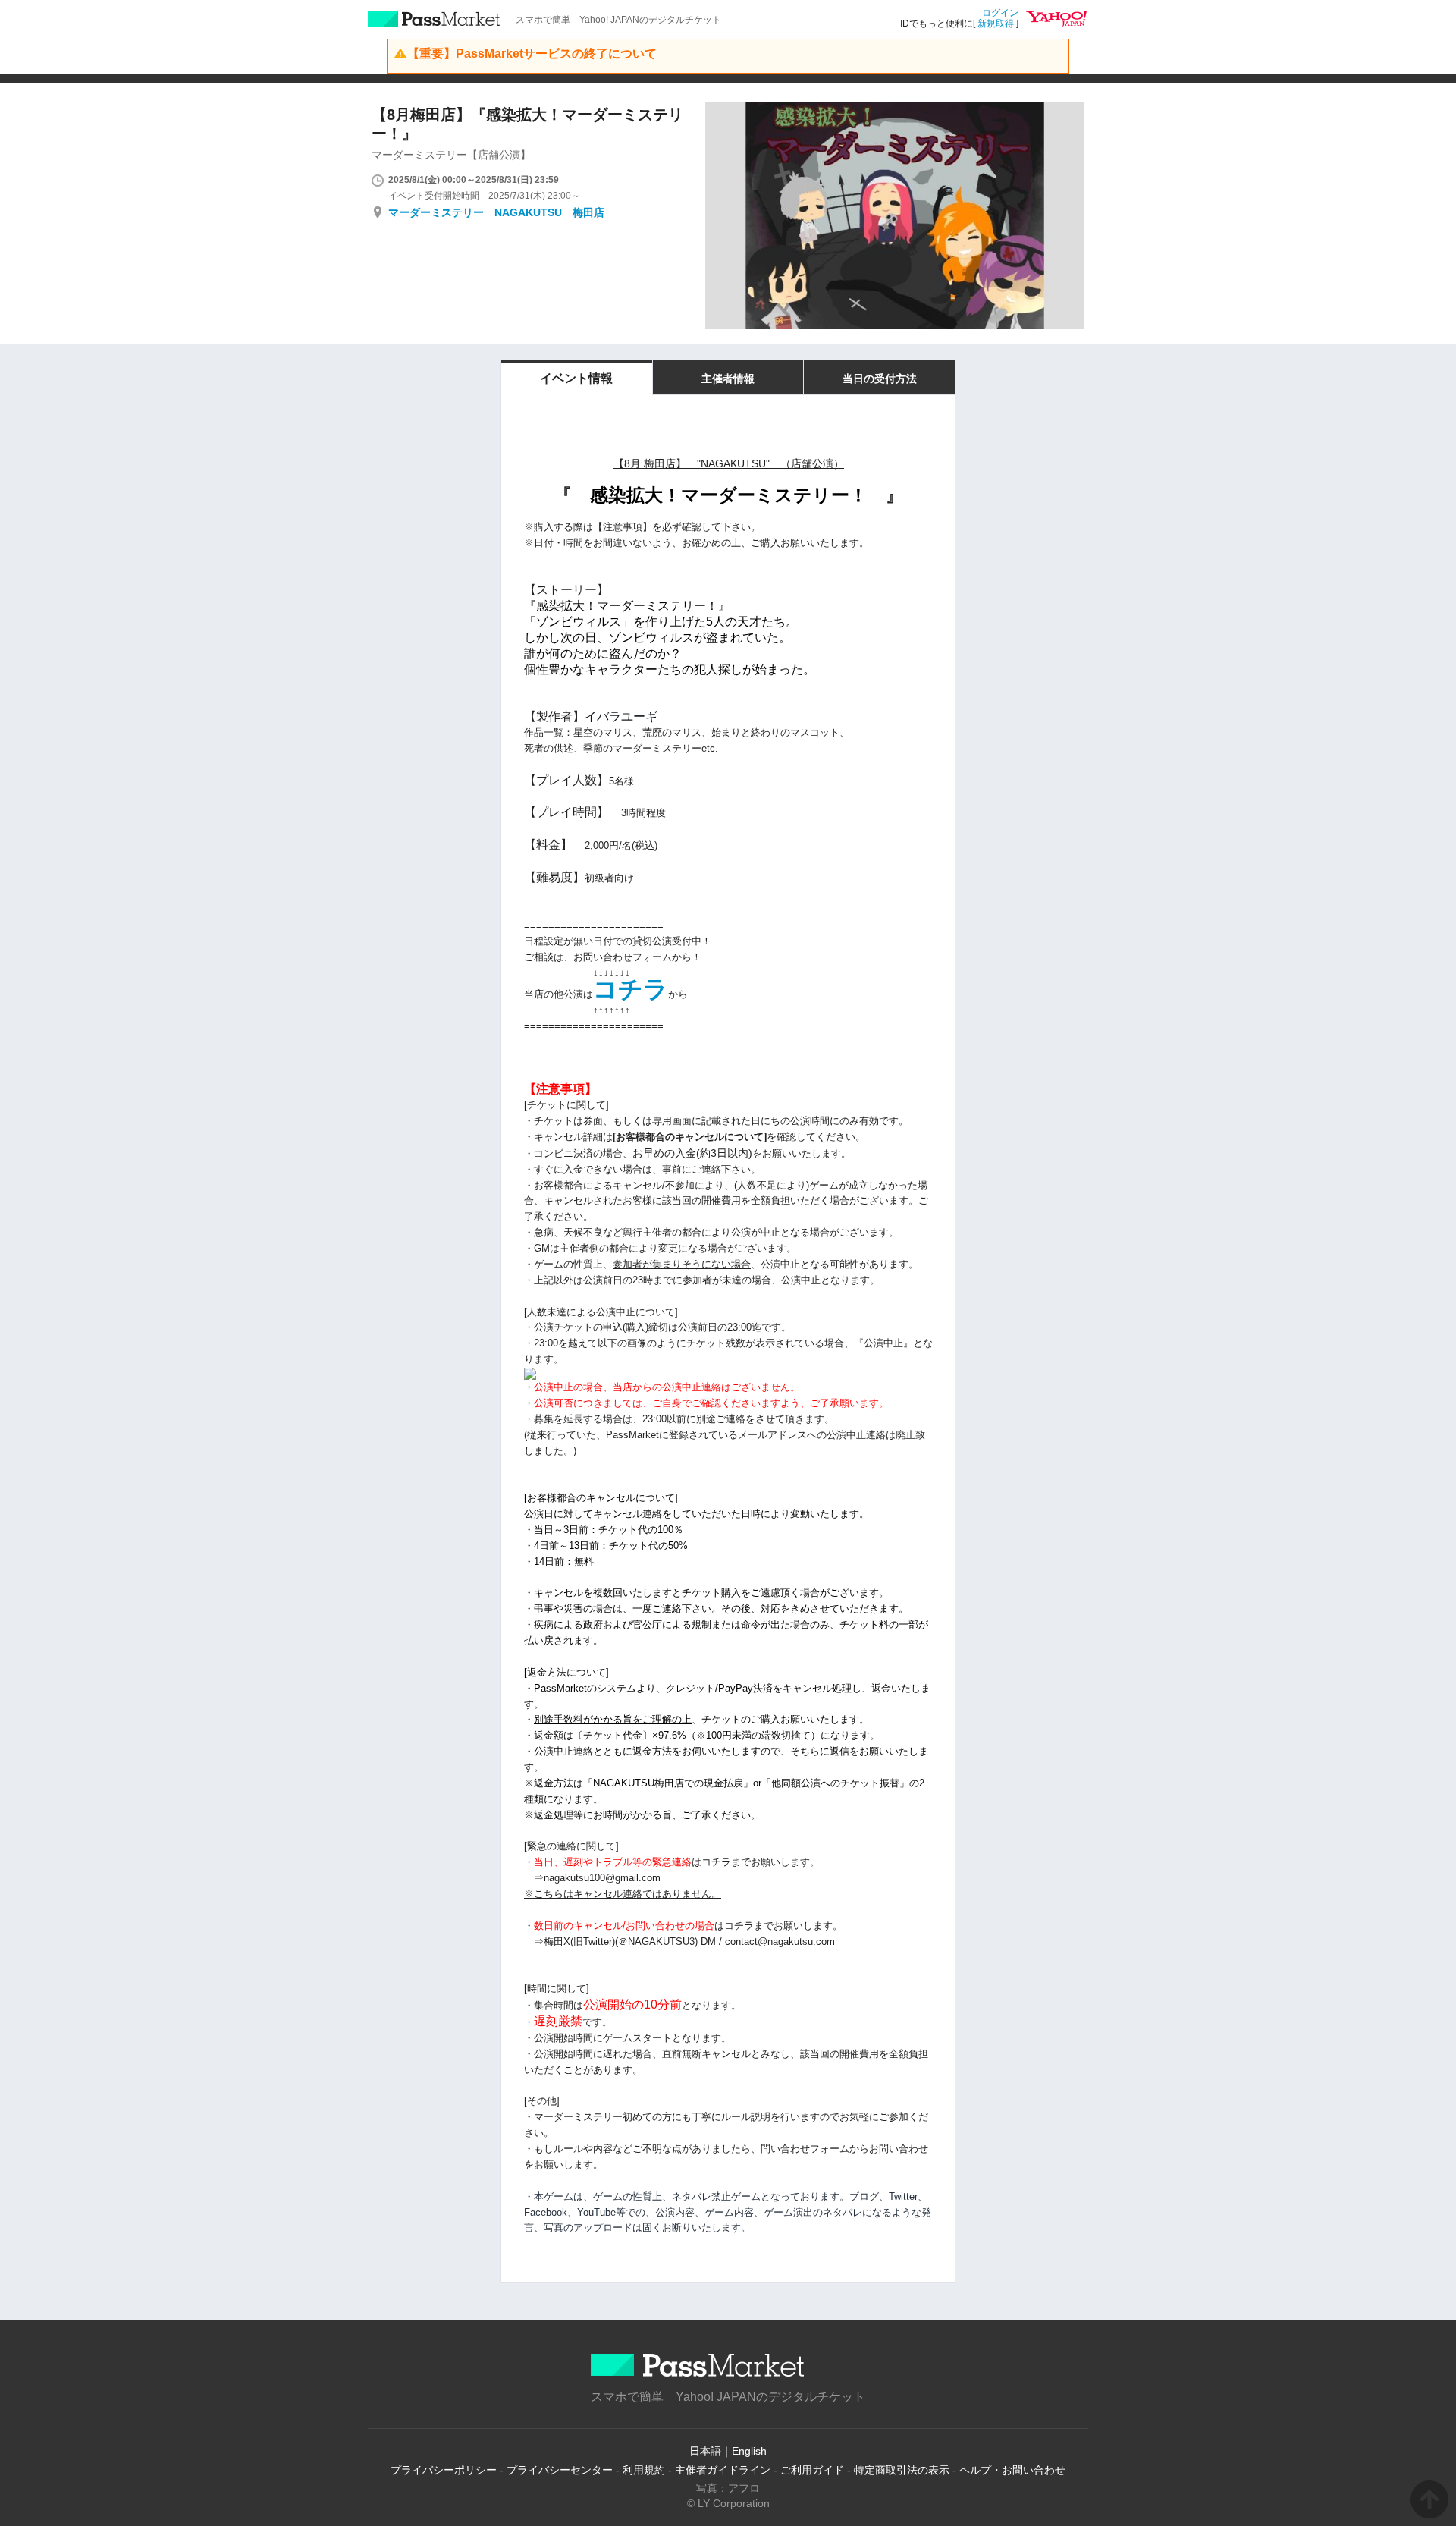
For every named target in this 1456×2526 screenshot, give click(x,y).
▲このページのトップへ (1429, 2499)
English (749, 2451)
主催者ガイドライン (723, 2470)
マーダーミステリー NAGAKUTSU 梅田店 (496, 212)
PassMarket (434, 19)
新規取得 (996, 24)
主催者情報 (728, 379)
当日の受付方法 (880, 379)
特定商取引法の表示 (902, 2470)
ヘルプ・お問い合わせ (1012, 2470)
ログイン (1000, 13)
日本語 (705, 2451)
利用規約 (644, 2470)
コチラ (631, 989)
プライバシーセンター (560, 2470)
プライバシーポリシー (444, 2470)
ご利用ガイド (812, 2470)
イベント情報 (576, 378)
